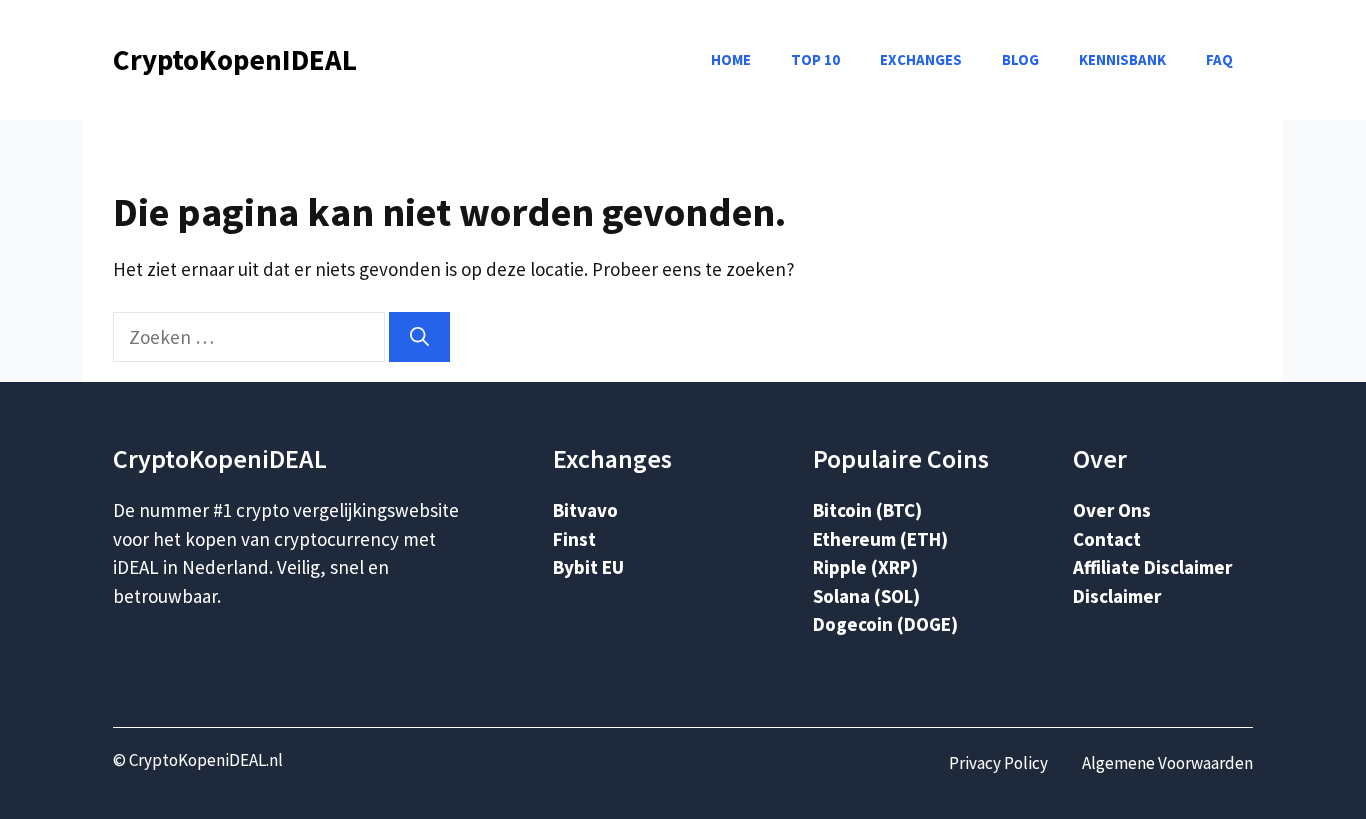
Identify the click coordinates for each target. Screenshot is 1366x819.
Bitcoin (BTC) (867, 510)
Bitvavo (585, 510)
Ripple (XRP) (865, 567)
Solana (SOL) (866, 596)
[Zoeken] (419, 337)
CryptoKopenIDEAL (235, 59)
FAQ (1219, 59)
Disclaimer (1117, 596)
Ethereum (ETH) (880, 539)
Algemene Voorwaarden (1167, 763)
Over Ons (1112, 510)
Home (731, 59)
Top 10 (815, 59)
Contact (1107, 539)
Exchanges (921, 59)
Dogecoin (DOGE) (885, 624)
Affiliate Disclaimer (1152, 567)
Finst (574, 539)
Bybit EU (588, 567)
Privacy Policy (998, 763)
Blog (1020, 59)
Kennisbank (1122, 59)
